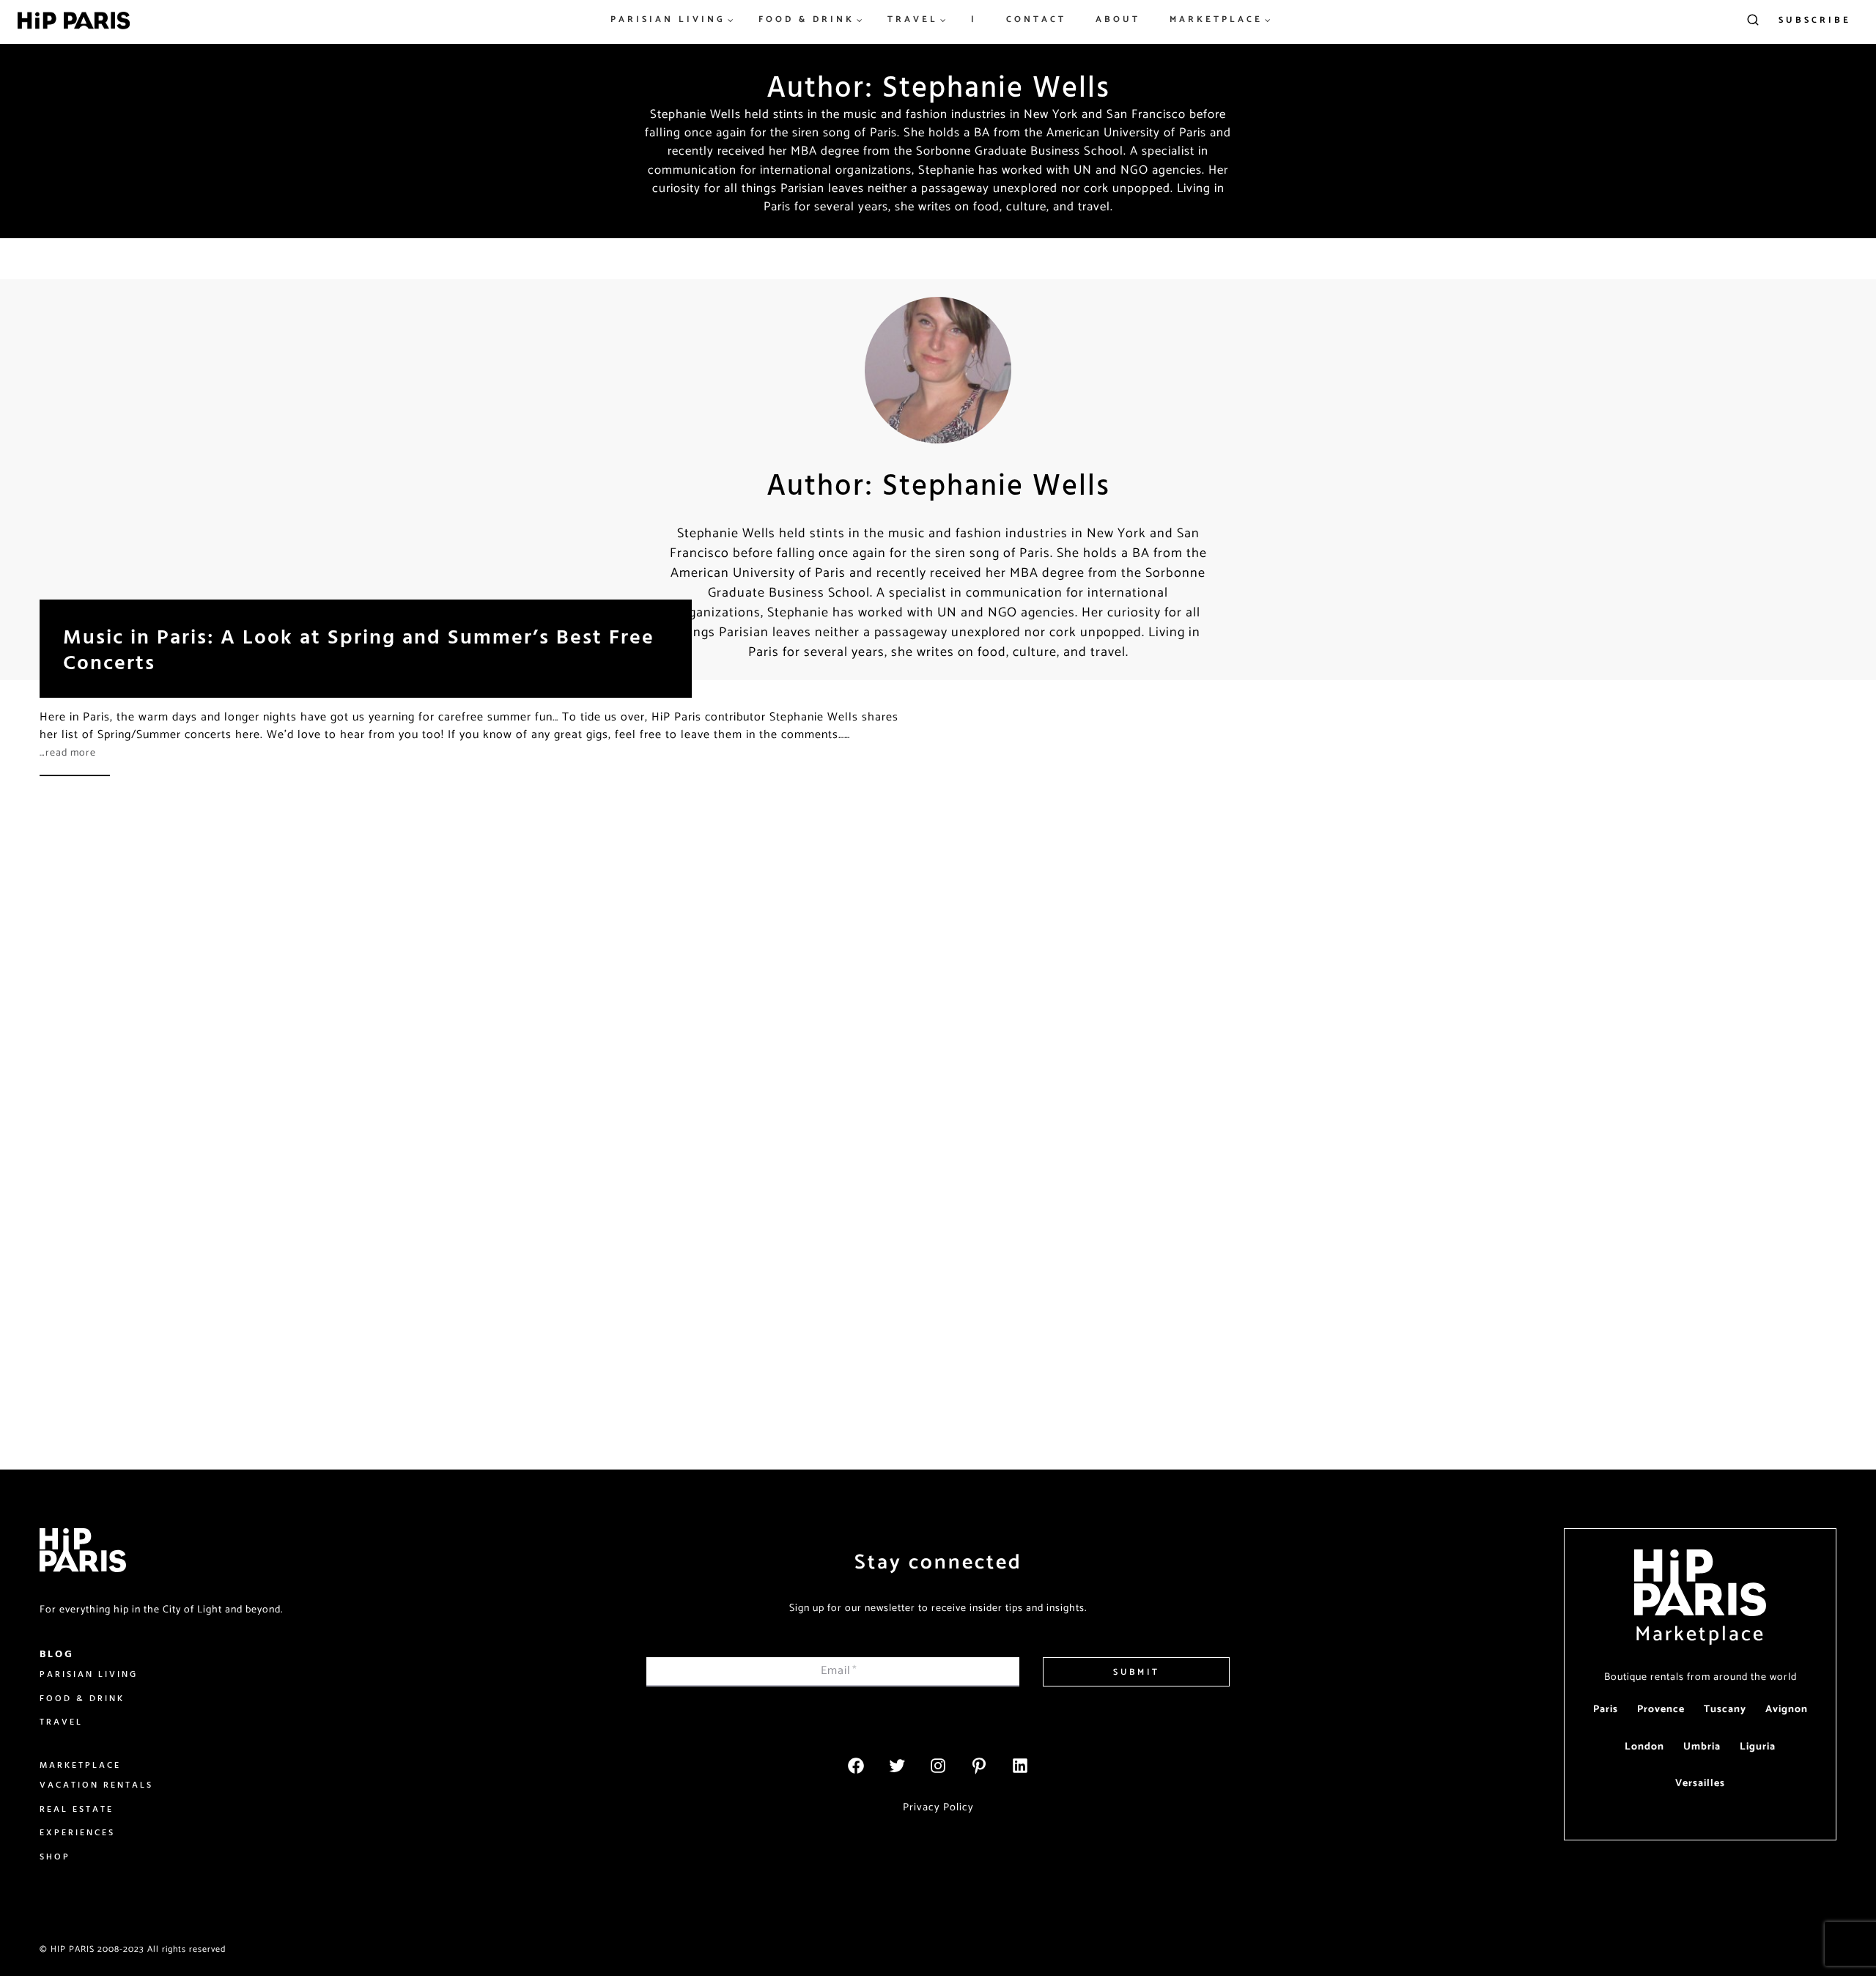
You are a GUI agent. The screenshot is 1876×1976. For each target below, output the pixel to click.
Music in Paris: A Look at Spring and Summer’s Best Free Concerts (359, 649)
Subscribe (1815, 20)
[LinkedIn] (1020, 1766)
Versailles (1700, 1784)
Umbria (1702, 1747)
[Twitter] (897, 1766)
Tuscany (1725, 1710)
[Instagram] (938, 1766)
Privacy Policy (938, 1807)
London (1644, 1747)
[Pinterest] (979, 1766)
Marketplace (1700, 1634)
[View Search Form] (1753, 21)
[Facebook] (856, 1766)
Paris (1606, 1710)
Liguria (1758, 1747)
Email (839, 1671)
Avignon (1787, 1710)
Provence (1661, 1710)
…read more (68, 753)
